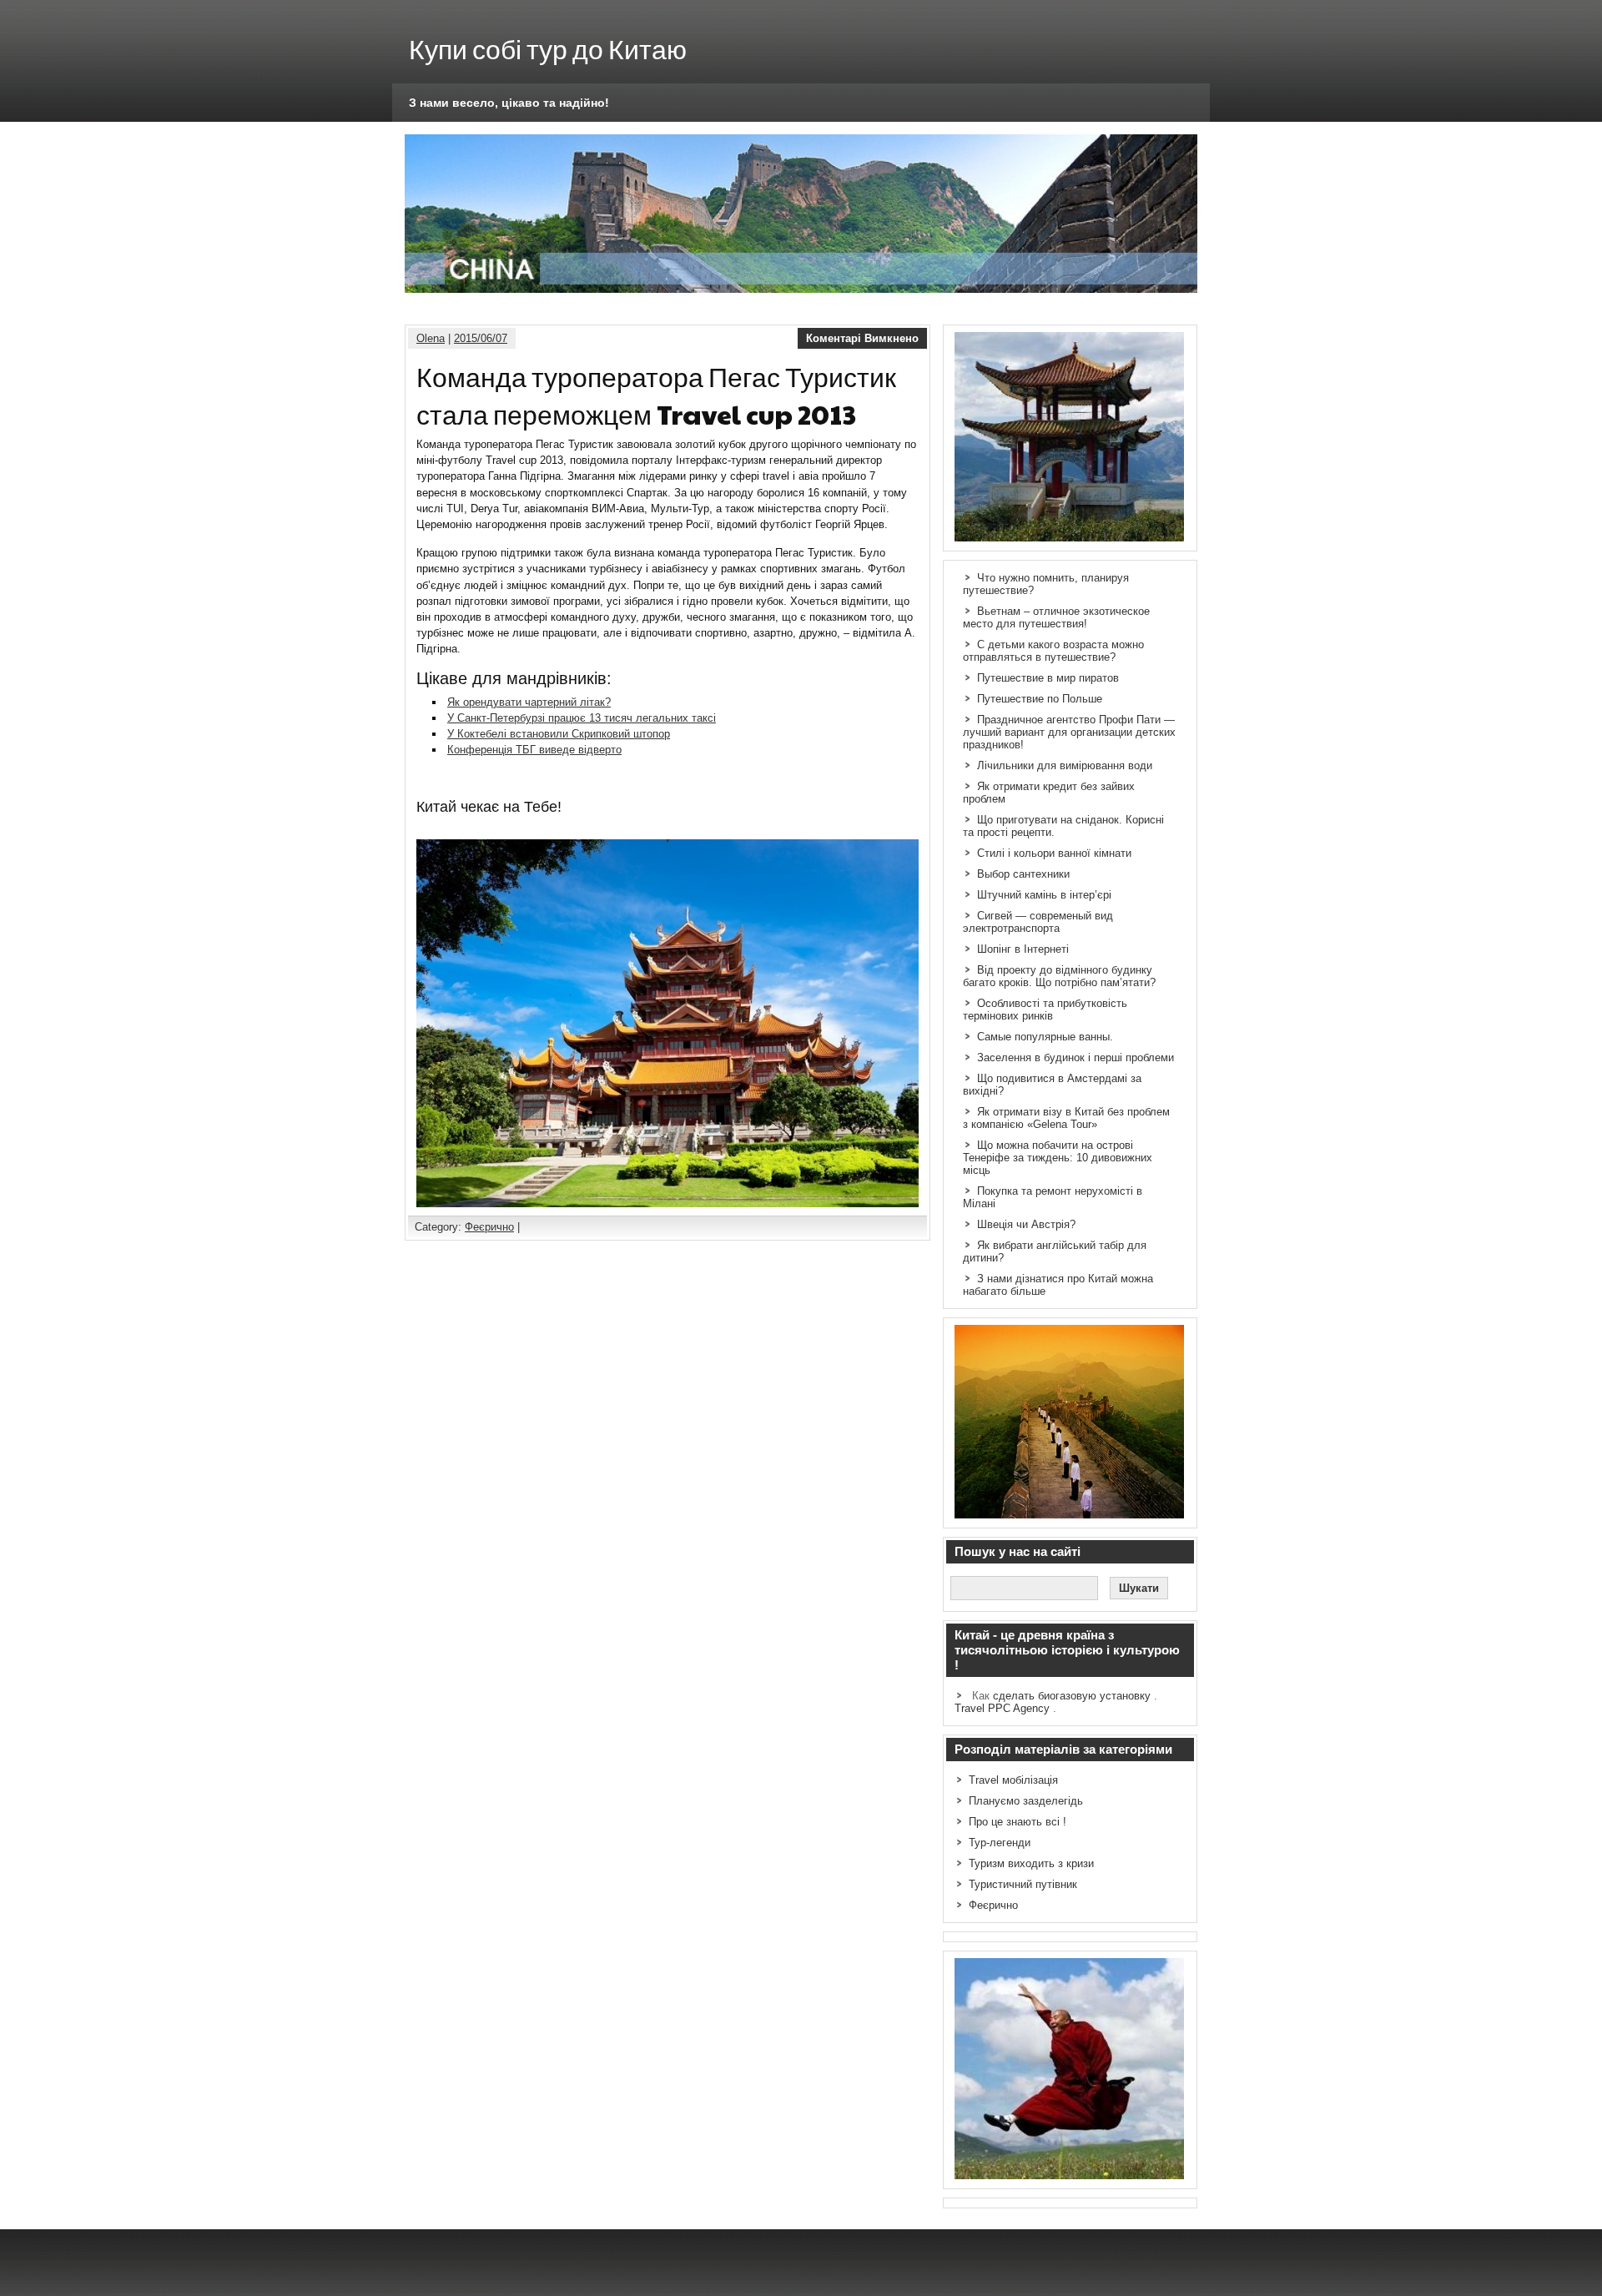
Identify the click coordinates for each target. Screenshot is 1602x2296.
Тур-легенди (1000, 1843)
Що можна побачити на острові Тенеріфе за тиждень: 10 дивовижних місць (1058, 1158)
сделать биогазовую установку (1072, 1696)
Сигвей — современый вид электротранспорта (1038, 922)
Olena (431, 338)
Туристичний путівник (1023, 1884)
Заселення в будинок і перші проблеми (1076, 1057)
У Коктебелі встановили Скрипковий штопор (559, 734)
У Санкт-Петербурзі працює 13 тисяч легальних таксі (582, 718)
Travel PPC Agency (1002, 1708)
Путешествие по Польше (1040, 699)
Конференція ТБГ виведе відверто (534, 750)
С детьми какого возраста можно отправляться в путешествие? (1053, 651)
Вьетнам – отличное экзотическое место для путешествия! (1056, 617)
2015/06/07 (481, 338)
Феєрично (489, 1227)
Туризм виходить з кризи (1031, 1863)
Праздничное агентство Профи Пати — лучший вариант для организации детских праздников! (1069, 732)
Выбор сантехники (1023, 874)
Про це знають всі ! (1018, 1822)
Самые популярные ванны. (1045, 1037)
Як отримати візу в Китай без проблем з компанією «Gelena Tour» (1066, 1118)
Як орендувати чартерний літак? (529, 702)
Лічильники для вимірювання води (1065, 765)
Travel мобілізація (1013, 1780)
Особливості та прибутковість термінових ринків (1045, 1010)
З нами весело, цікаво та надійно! (509, 103)
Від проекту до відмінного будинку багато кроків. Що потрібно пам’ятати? (1059, 976)
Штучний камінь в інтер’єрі (1044, 895)
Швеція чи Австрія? (1026, 1224)
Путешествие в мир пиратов (1048, 678)
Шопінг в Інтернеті (1023, 949)
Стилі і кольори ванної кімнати (1054, 853)
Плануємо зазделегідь (1026, 1801)
